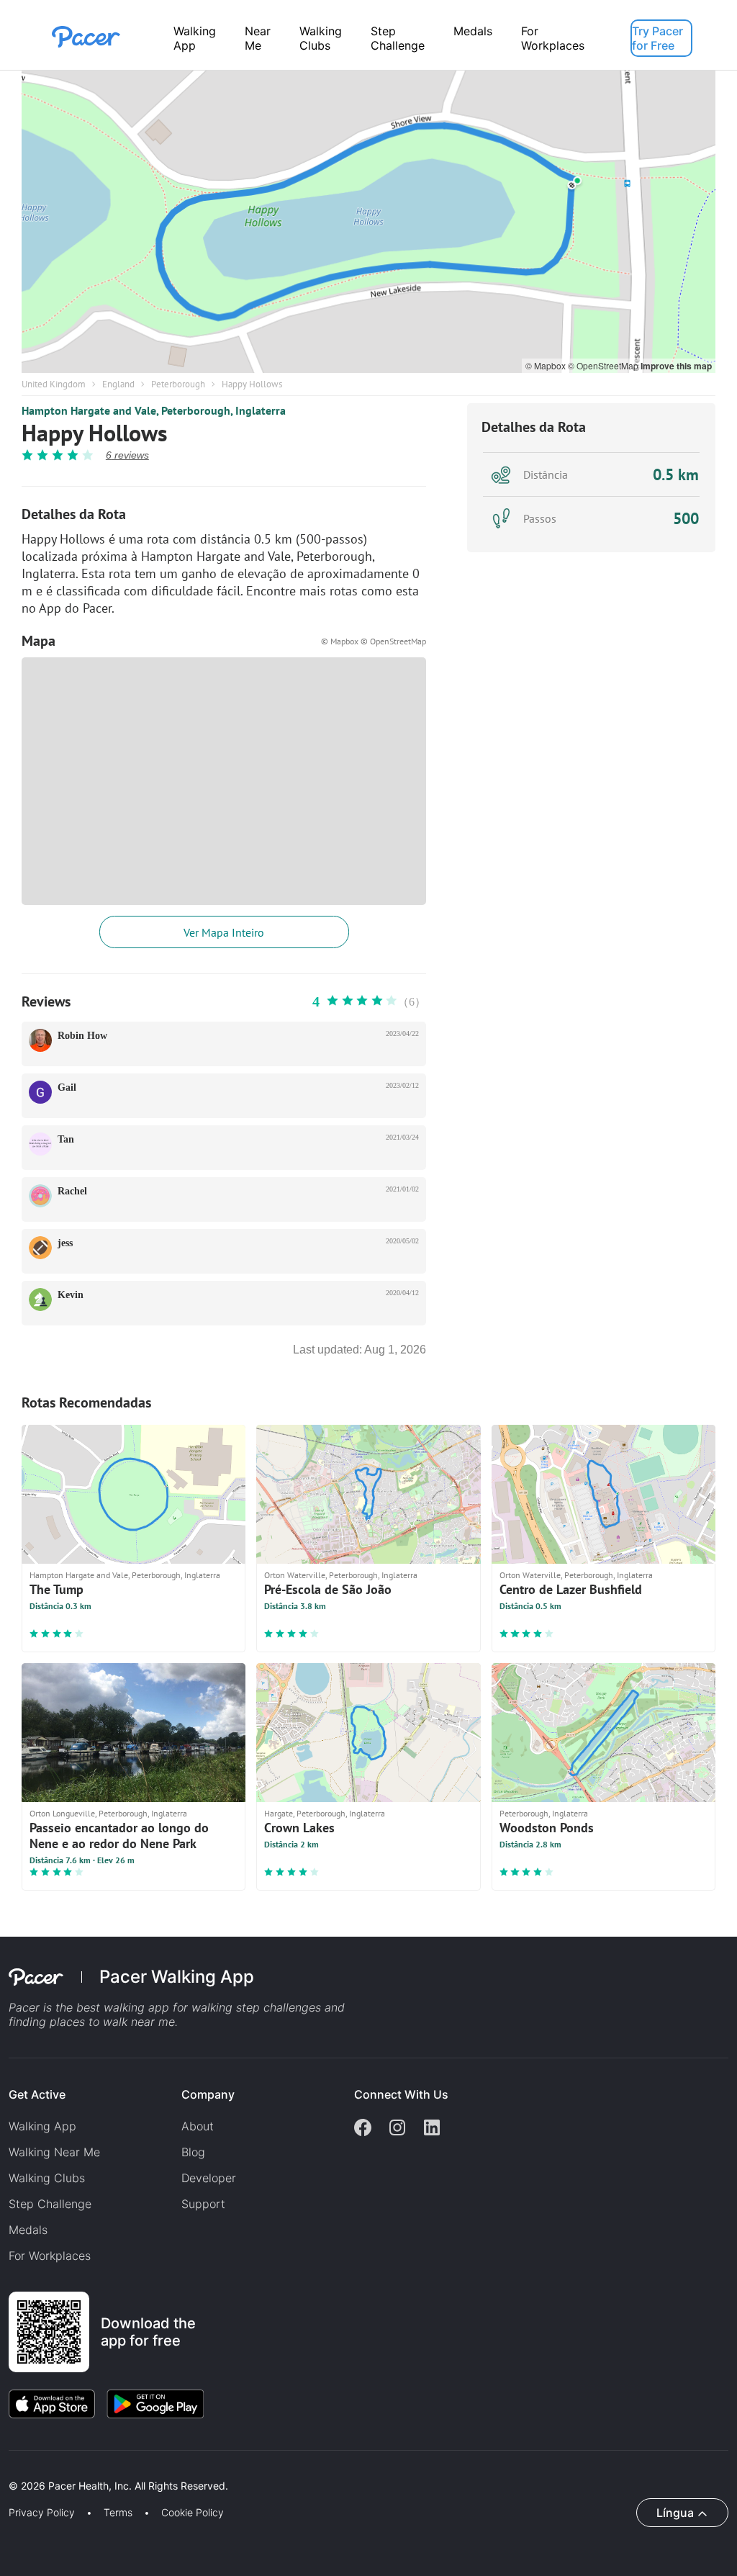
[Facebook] (363, 2129)
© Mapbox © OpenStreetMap (374, 641)
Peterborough (178, 384)
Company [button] (208, 2094)
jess (65, 1243)
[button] (251, 2469)
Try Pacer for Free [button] (657, 38)
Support (203, 2204)
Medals (473, 31)
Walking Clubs (321, 38)
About (198, 2126)
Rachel (72, 1191)
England (118, 384)
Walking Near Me (54, 2152)
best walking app (125, 2007)
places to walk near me (112, 2022)
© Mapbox (547, 365)
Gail (67, 1087)
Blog (193, 2152)
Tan (66, 1139)
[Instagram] (397, 2129)
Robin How (82, 1036)
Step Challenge (398, 38)
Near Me (258, 38)
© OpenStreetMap (604, 365)
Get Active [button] (37, 2094)
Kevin (71, 1295)
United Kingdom (54, 384)
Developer (209, 2178)
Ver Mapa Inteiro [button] (224, 932)
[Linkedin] (432, 2129)
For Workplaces (553, 38)
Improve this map (676, 366)
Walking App (195, 38)
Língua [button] (675, 2513)
